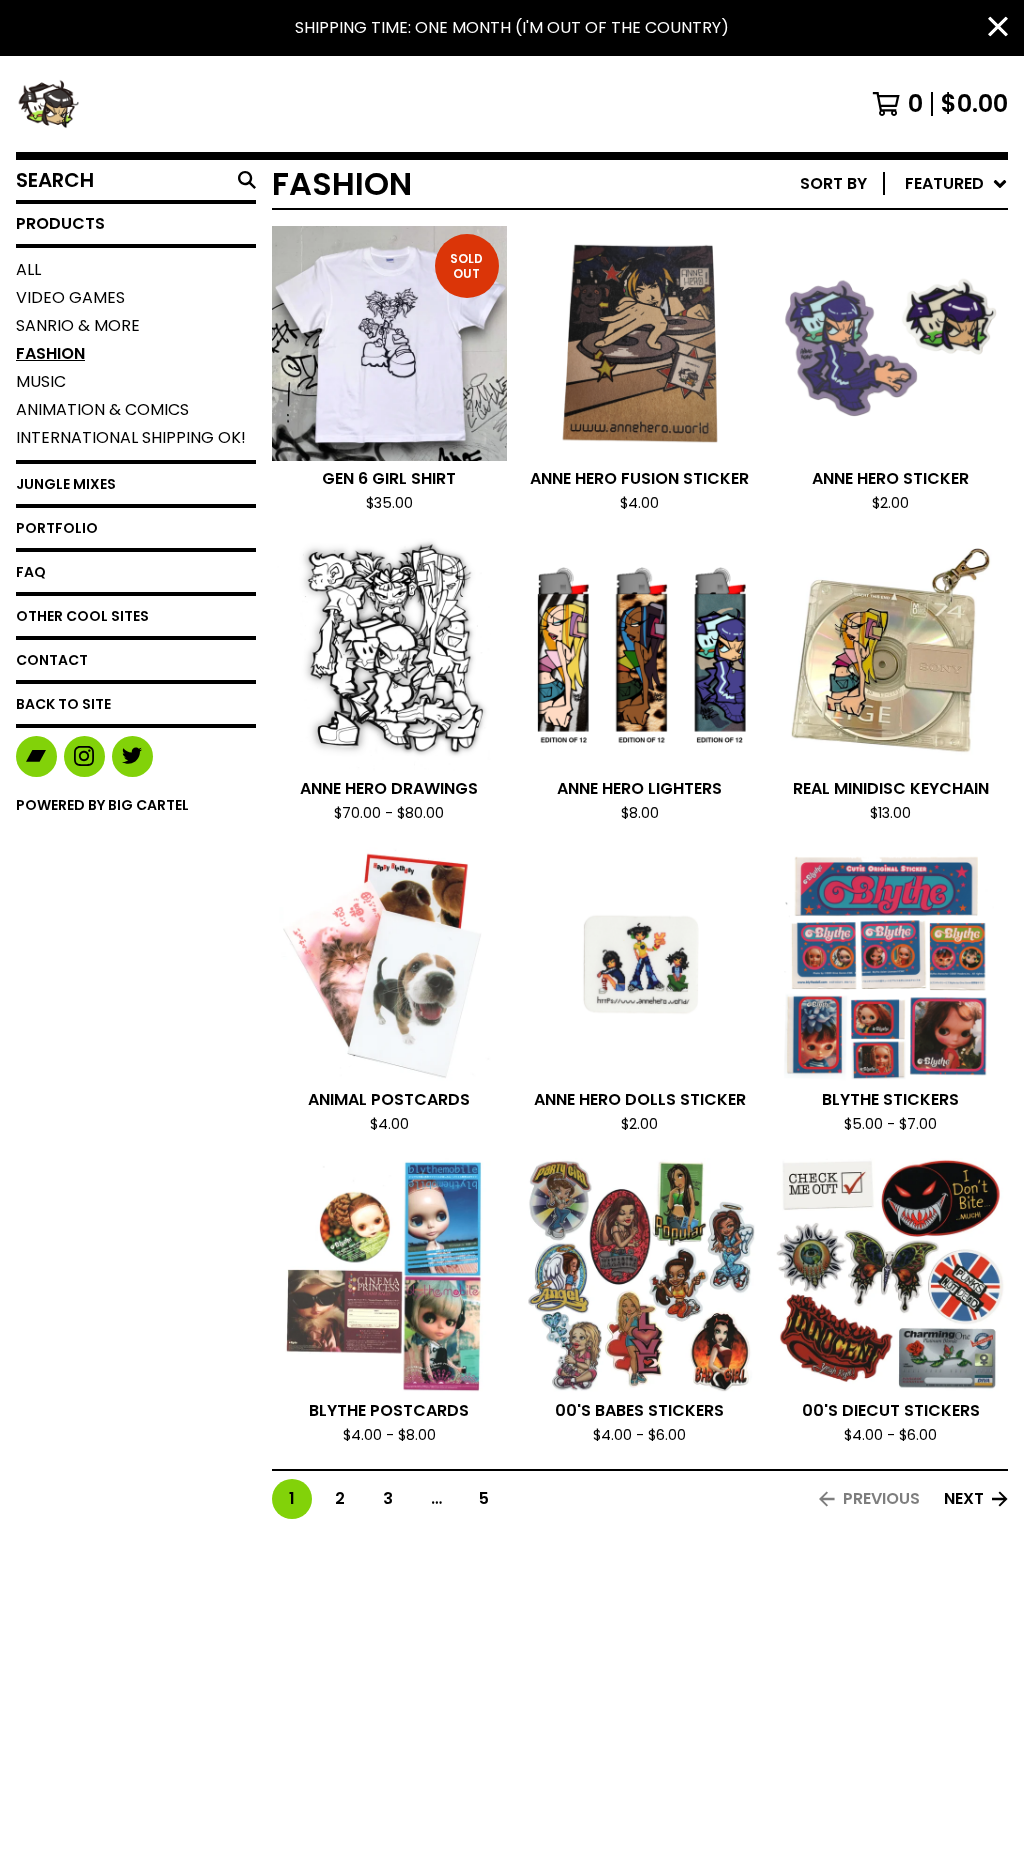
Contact (52, 660)
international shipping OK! (131, 437)
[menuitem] (904, 184)
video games (70, 297)
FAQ (31, 572)
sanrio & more (78, 325)
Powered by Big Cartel (102, 805)
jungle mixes (66, 484)
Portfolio (57, 528)
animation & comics (102, 409)
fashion (50, 353)
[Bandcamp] (36, 756)
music (41, 381)
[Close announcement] (998, 28)
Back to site (63, 704)
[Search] (247, 180)
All (28, 269)
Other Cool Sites (82, 616)
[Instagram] (84, 756)
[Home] (48, 104)
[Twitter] (132, 756)
